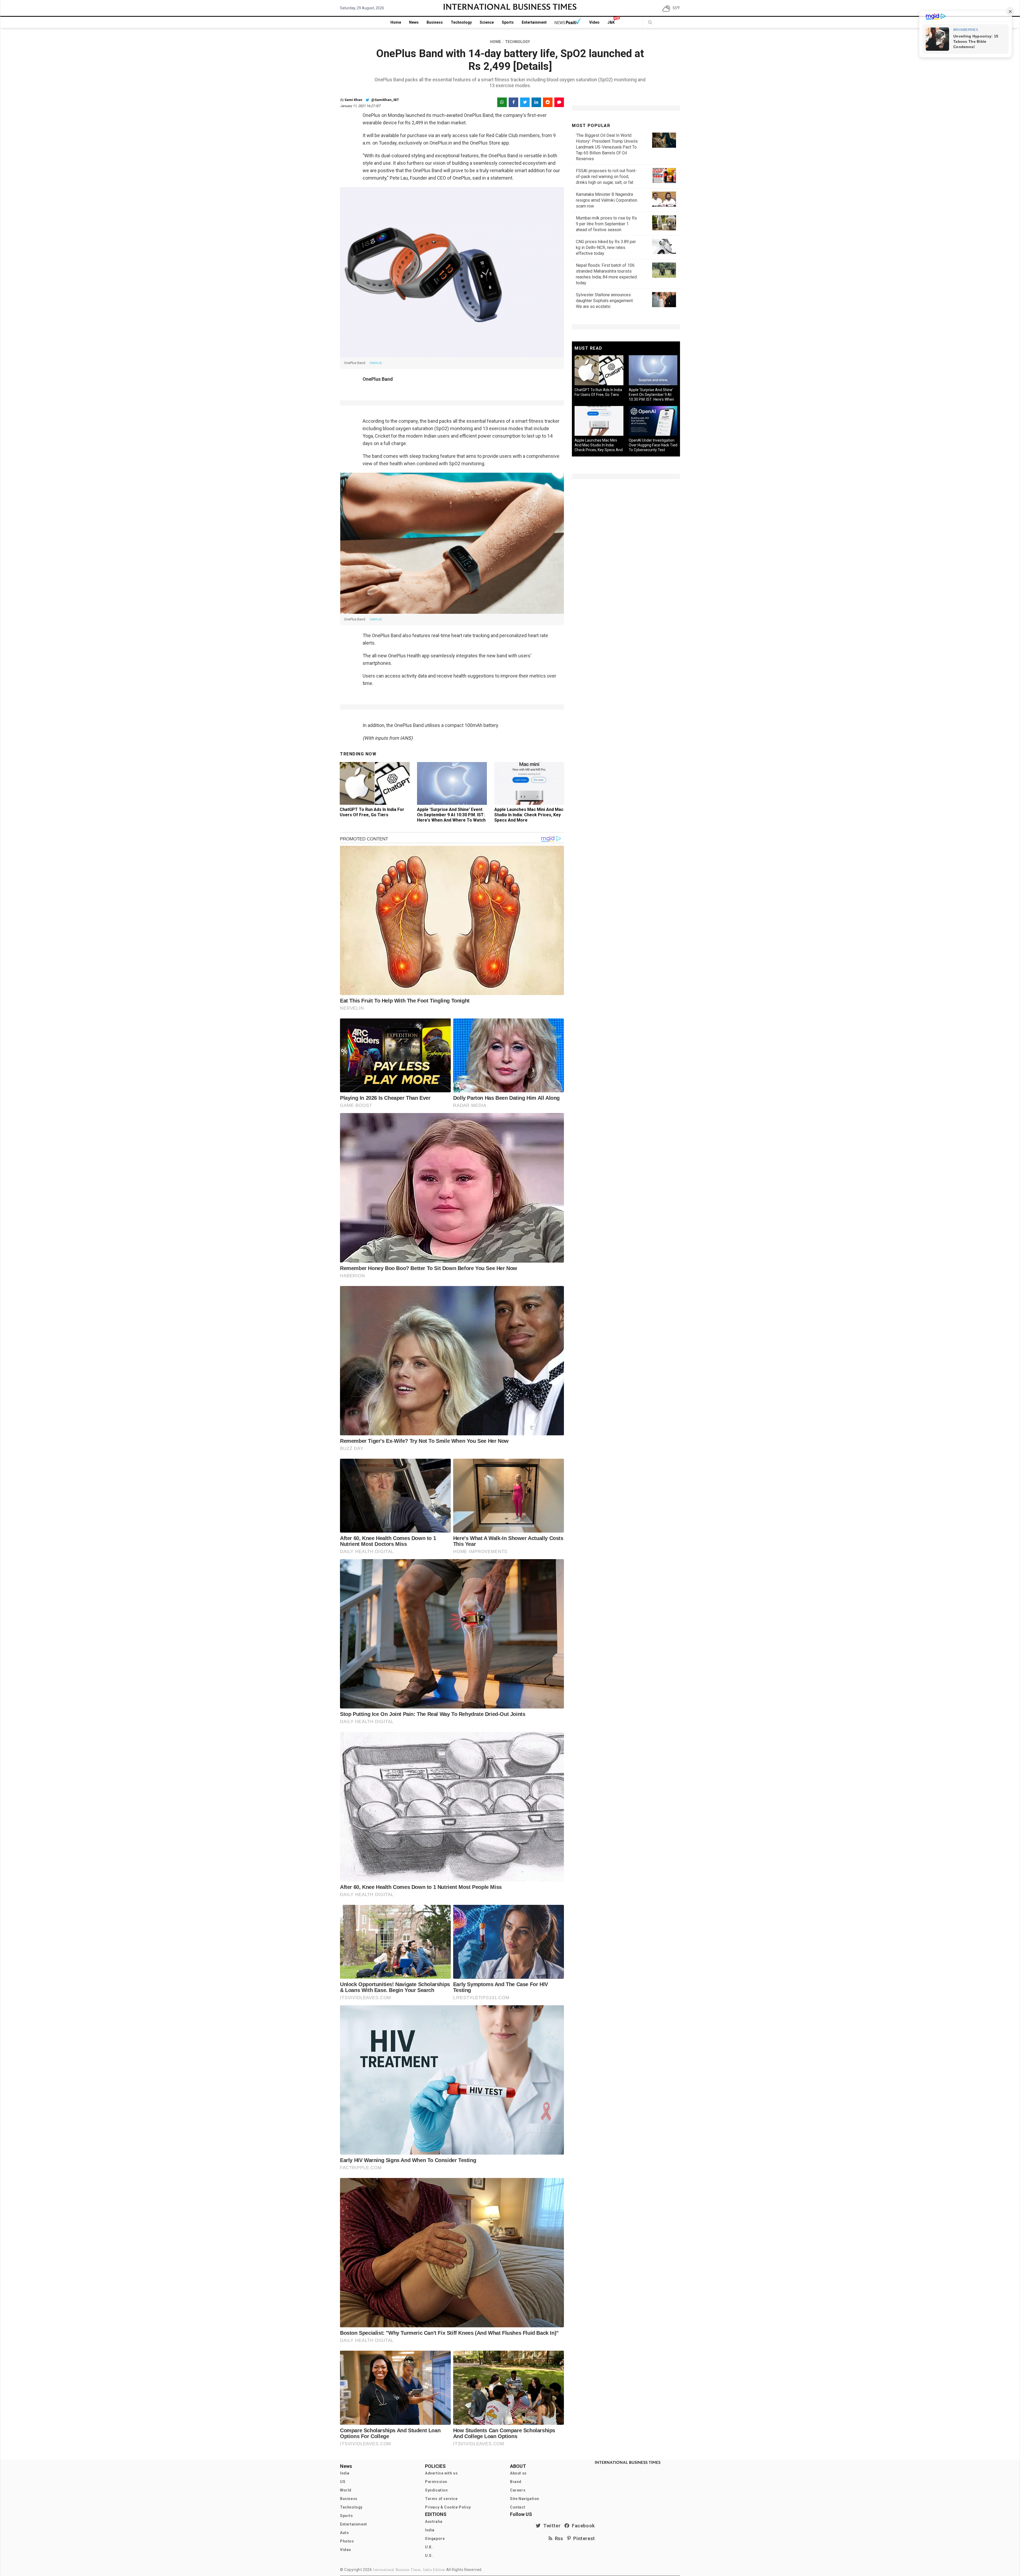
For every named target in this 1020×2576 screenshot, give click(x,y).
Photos (347, 2541)
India (345, 2473)
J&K (611, 22)
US (343, 2482)
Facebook (582, 2526)
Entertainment (534, 22)
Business (435, 22)
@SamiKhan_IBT (385, 100)
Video (594, 22)
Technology (461, 22)
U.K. (429, 2547)
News (414, 22)
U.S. (429, 2556)
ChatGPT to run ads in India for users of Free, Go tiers (372, 812)
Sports (508, 22)
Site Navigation (525, 2499)
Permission (436, 2482)
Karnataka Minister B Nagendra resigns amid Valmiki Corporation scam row (607, 200)
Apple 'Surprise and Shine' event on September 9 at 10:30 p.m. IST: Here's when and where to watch (451, 815)
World (346, 2490)
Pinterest (583, 2538)
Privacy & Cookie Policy (448, 2507)
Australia (434, 2522)
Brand (516, 2482)
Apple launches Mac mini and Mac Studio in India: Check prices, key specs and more (529, 815)
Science (487, 22)
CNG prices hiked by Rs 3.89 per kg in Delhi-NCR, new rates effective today (606, 248)
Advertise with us (441, 2473)
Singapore (435, 2539)
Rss (558, 2538)
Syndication (436, 2490)
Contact (518, 2507)
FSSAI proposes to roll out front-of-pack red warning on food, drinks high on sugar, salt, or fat (606, 177)
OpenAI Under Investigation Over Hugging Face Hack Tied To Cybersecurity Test (653, 445)
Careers (518, 2490)
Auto (344, 2533)
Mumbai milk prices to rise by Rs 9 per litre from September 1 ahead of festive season (606, 224)
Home (396, 22)
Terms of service (441, 2499)
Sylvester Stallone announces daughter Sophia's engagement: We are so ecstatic (605, 301)
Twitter (551, 2526)
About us (518, 2473)
